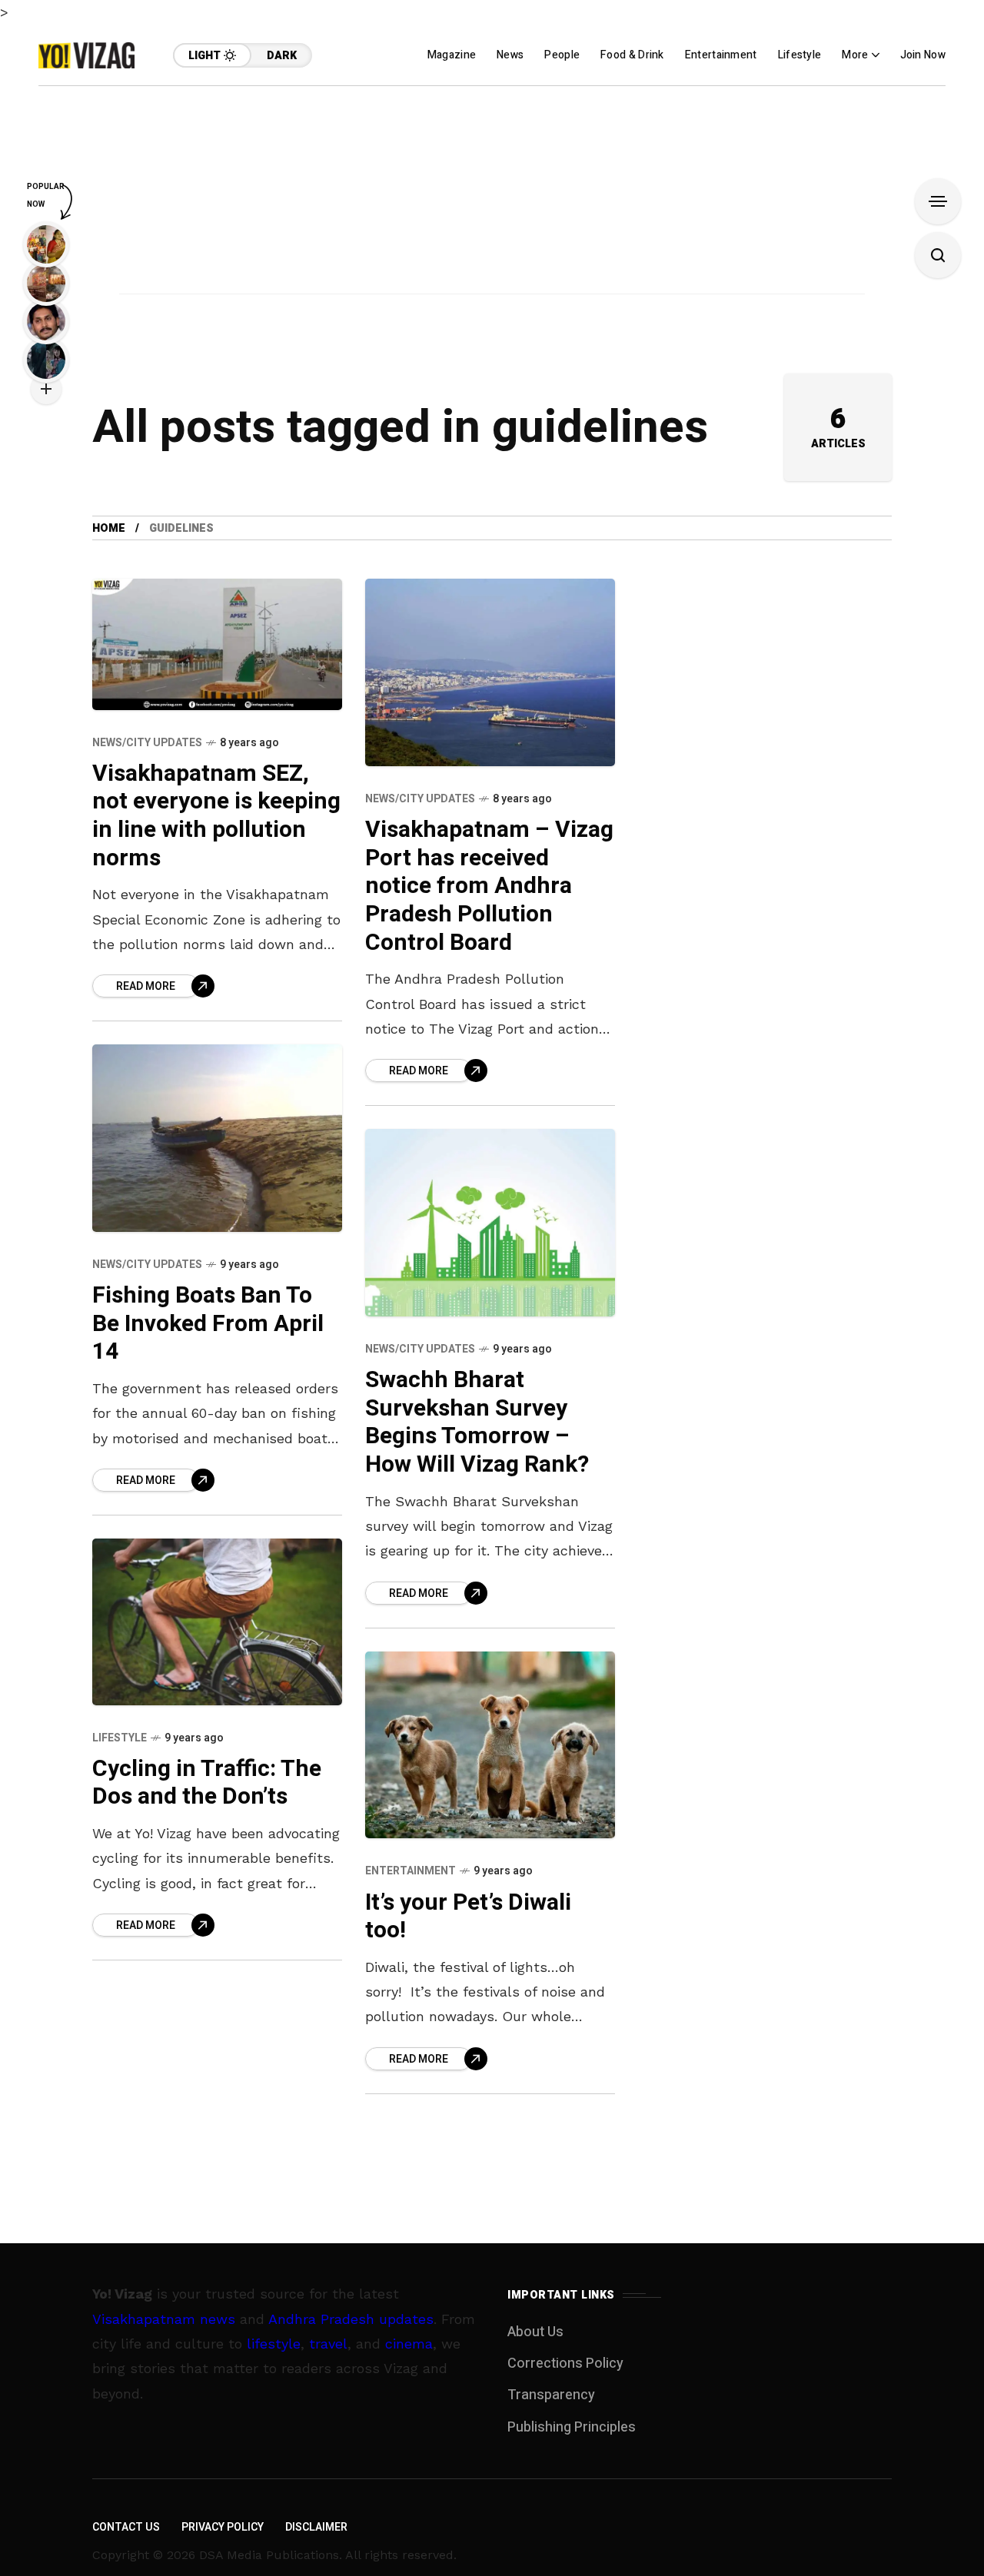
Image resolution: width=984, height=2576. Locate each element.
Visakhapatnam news (164, 2319)
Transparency (551, 2395)
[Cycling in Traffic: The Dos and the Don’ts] (217, 1622)
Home (109, 528)
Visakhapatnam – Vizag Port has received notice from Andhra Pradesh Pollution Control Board (489, 886)
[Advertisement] (492, 194)
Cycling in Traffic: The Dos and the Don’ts (207, 1783)
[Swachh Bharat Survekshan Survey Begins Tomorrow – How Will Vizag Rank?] (490, 1223)
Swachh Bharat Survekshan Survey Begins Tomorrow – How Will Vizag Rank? (477, 1422)
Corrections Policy (565, 2364)
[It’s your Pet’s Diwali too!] (490, 1745)
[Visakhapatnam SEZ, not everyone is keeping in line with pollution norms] (217, 644)
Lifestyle (120, 1738)
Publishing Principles (572, 2427)
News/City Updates (147, 743)
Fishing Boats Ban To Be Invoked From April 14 (208, 1324)
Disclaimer (316, 2527)
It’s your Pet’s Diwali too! (468, 1917)
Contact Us (126, 2527)
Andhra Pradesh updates (351, 2319)
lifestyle (274, 2344)
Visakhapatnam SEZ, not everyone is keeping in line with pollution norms (216, 816)
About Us (535, 2332)
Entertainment (411, 1871)
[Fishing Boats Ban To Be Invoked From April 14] (217, 1138)
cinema (409, 2344)
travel (328, 2344)
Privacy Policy (223, 2527)
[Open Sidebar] (938, 201)
